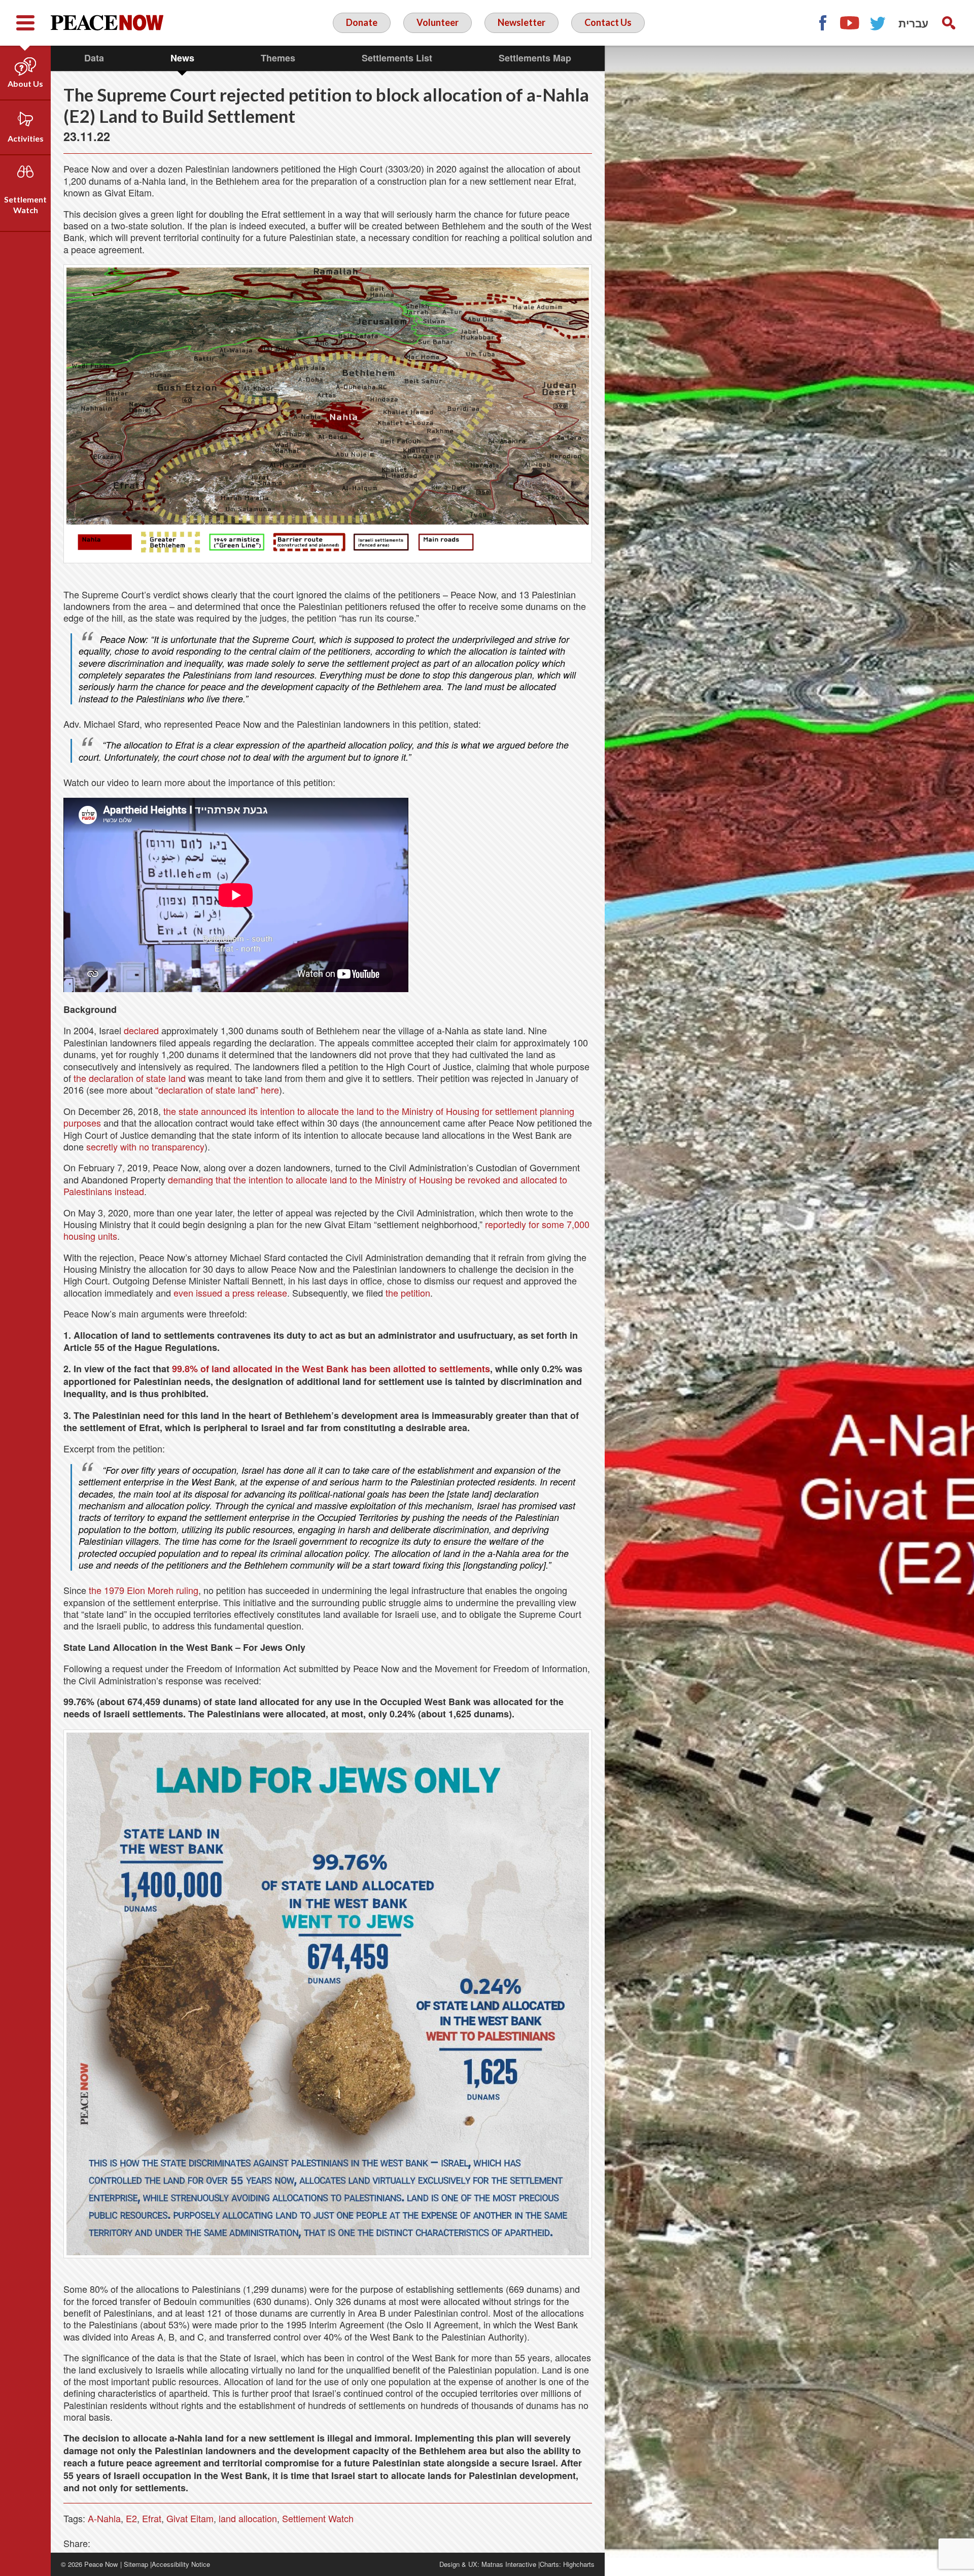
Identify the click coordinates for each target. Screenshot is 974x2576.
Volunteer (438, 22)
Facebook (822, 23)
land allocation (248, 2518)
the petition (408, 1293)
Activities (26, 138)
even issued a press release (230, 1293)
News (182, 58)
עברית (913, 23)
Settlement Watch (25, 205)
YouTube (850, 23)
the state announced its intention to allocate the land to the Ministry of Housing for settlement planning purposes (319, 1117)
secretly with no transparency (145, 1146)
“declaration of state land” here (217, 1090)
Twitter (878, 23)
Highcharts (579, 2564)
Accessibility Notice (181, 2564)
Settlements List (397, 58)
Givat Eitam (190, 2518)
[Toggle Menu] (25, 23)
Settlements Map (535, 58)
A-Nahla (104, 2518)
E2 (131, 2518)
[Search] (949, 23)
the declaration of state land (130, 1078)
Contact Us (608, 22)
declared (141, 1030)
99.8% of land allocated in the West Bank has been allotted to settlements (330, 1369)
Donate (362, 22)
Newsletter (521, 22)
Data (94, 58)
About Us (25, 83)
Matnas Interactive (509, 2564)
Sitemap (136, 2564)
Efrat (152, 2518)
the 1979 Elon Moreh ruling (144, 1590)
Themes (278, 58)
